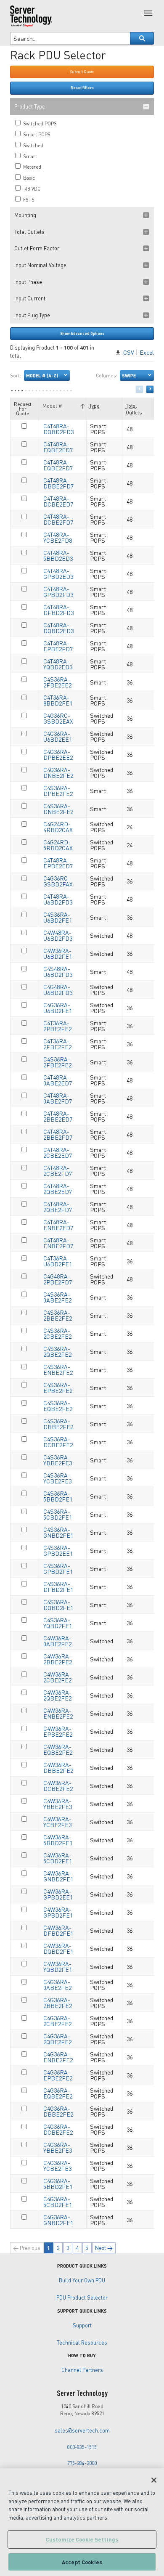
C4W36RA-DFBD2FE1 (58, 1930)
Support (82, 2325)
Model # (52, 406)
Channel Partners (82, 2370)
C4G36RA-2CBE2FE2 (57, 2021)
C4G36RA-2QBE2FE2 (57, 2039)
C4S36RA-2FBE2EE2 (57, 682)
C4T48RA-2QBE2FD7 (58, 1207)
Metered (32, 167)
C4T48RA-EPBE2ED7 (58, 863)
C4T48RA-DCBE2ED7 (58, 501)
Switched (33, 145)
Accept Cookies (82, 2562)
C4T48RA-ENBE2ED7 (58, 1225)
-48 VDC (31, 189)
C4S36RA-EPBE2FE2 (58, 1387)
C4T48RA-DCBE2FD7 (58, 519)
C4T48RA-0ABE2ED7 (58, 1080)
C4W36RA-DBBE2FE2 (58, 1767)
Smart (29, 156)
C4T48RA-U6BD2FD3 (58, 899)
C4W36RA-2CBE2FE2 (57, 1677)
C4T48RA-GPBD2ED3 (58, 573)
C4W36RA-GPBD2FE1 (58, 1912)
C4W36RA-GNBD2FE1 (58, 1876)
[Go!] (142, 38)
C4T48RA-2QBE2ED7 (58, 1189)
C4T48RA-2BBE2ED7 (58, 1116)
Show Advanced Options (82, 333)
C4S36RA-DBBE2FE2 (58, 1424)
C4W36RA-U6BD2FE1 (58, 953)
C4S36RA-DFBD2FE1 (58, 1586)
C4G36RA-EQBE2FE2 (58, 2093)
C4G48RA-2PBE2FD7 (58, 1279)
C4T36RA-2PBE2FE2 (57, 1026)
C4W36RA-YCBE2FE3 (57, 1822)
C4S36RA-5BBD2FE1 (58, 1496)
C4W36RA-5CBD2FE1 (58, 1858)
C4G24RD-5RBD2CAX (58, 845)
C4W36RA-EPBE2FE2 (58, 1731)
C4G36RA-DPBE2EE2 (58, 754)
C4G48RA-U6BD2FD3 (58, 990)
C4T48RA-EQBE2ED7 (58, 447)
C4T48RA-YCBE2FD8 (58, 537)
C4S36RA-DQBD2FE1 (58, 1605)
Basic (28, 178)
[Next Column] (150, 389)
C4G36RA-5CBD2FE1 (58, 2202)
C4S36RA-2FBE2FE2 (57, 1062)
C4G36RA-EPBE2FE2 (58, 2075)
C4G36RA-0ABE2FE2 (57, 1984)
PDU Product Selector (82, 2297)
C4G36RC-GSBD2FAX (58, 881)
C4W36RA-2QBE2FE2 (57, 1695)
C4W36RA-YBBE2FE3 (58, 1804)
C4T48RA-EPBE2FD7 (58, 646)
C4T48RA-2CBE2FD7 (58, 1170)
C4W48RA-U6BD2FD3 (58, 935)
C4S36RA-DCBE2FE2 (58, 1442)
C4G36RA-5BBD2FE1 (58, 2183)
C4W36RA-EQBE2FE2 (58, 1749)
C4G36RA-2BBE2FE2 (58, 2003)
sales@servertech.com (82, 2430)
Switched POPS (39, 123)
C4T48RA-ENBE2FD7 (58, 1243)
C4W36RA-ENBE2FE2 (58, 1713)
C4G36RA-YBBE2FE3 (58, 2147)
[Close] (154, 2480)
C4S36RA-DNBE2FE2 (58, 809)
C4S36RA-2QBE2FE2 (57, 1351)
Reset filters (82, 88)
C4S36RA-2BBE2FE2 (58, 1315)
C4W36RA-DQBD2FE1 (58, 1948)
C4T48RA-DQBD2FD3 (58, 429)
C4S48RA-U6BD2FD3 (58, 971)
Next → (104, 2248)
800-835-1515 (82, 2447)
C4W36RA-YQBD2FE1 (58, 1966)
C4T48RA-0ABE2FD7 (58, 1098)
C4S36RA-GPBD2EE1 (58, 1550)
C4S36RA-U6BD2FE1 (58, 917)
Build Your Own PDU (82, 2280)
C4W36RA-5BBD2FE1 (58, 1840)
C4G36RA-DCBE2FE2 (58, 2129)
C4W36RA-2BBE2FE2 (58, 1659)
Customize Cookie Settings (82, 2539)
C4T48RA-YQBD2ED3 (58, 664)
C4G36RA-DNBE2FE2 (58, 772)
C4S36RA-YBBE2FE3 (58, 1460)
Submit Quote (82, 72)
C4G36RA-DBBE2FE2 (58, 2111)
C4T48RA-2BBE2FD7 (58, 1134)
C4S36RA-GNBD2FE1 (58, 1532)
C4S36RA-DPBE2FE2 (58, 791)
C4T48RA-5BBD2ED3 (58, 555)
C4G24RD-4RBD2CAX (58, 827)
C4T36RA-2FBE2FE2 (57, 1044)
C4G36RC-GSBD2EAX (58, 718)
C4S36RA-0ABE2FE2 (57, 1297)
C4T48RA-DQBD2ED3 (58, 628)
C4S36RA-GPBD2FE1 (58, 1568)
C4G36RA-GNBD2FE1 (58, 2220)
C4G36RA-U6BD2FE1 (58, 1008)
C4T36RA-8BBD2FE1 (58, 700)
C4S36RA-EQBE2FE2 (58, 1406)
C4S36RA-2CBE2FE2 (57, 1333)
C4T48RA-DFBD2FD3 (58, 610)
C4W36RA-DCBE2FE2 (58, 1785)
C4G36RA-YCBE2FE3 (57, 2165)
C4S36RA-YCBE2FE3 (57, 1478)
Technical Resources (82, 2343)
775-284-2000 (82, 2463)
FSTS (28, 200)
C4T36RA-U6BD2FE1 (58, 1261)
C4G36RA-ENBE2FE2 (58, 2057)
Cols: (116, 375)
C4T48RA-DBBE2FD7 (58, 483)
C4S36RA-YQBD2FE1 (58, 1623)
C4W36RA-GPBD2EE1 (58, 1894)
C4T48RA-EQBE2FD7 (58, 465)
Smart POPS (36, 134)
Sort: (34, 375)
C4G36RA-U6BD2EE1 (58, 736)
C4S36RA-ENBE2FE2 (58, 1369)
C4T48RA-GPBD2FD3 (58, 592)
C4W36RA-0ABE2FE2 (57, 1641)
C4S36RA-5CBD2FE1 (58, 1514)
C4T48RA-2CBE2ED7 (58, 1152)
